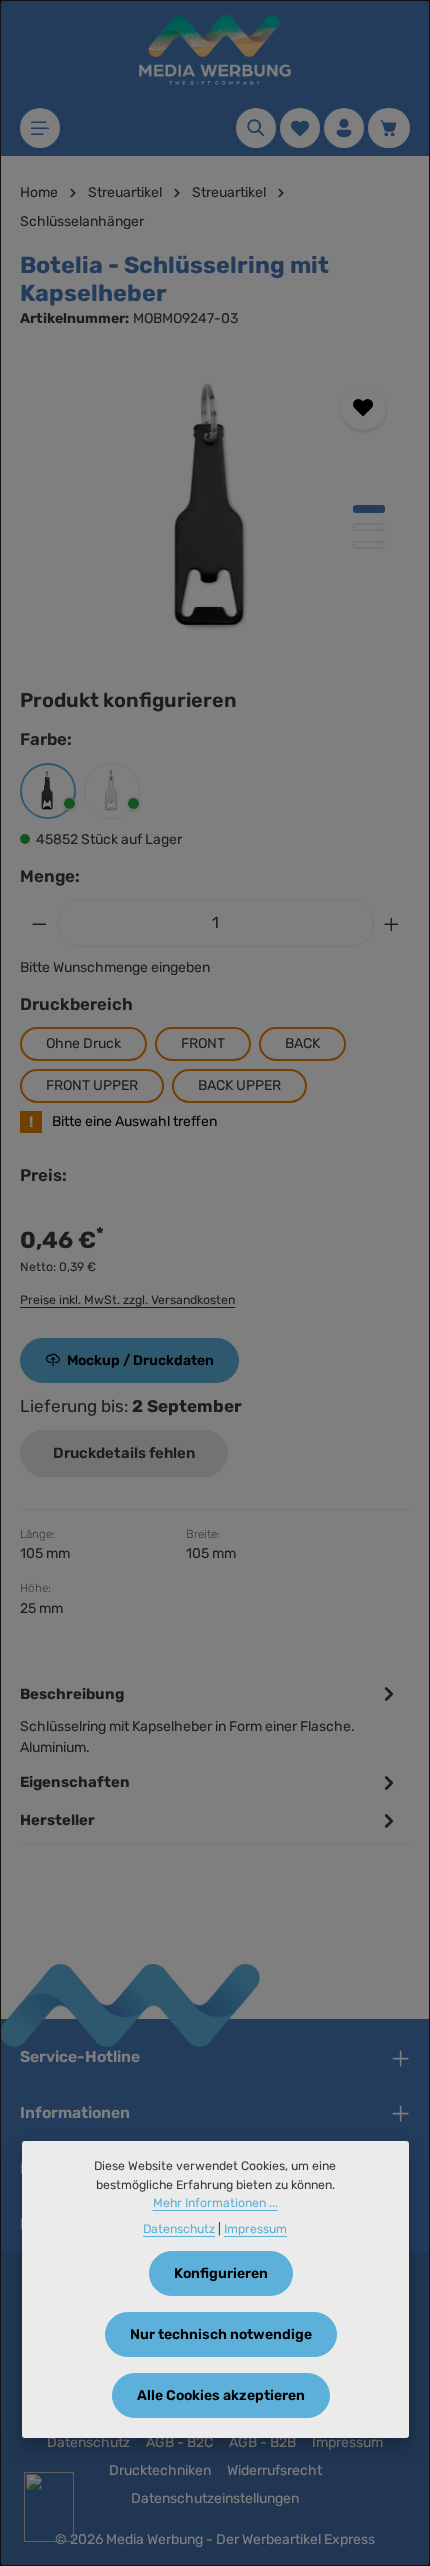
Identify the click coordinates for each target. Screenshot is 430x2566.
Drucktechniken (160, 2470)
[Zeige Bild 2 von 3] (369, 527)
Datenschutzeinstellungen (215, 2498)
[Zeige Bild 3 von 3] (369, 545)
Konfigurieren (221, 2273)
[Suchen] (256, 128)
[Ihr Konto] (344, 128)
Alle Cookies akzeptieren (221, 2395)
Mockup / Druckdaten (140, 1360)
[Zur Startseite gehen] (215, 50)
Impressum (347, 2442)
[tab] (210, 1719)
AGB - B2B (262, 2442)
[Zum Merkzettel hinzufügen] (363, 407)
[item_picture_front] (214, 511)
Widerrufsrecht (274, 2470)
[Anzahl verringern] (39, 923)
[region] (215, 511)
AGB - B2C (179, 2442)
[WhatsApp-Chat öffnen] (49, 2507)
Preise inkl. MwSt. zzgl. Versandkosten (127, 1300)
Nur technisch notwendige (221, 2334)
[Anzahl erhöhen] (392, 923)
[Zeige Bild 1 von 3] (369, 509)
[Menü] (40, 128)
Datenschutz (88, 2442)
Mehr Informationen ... (215, 2203)
